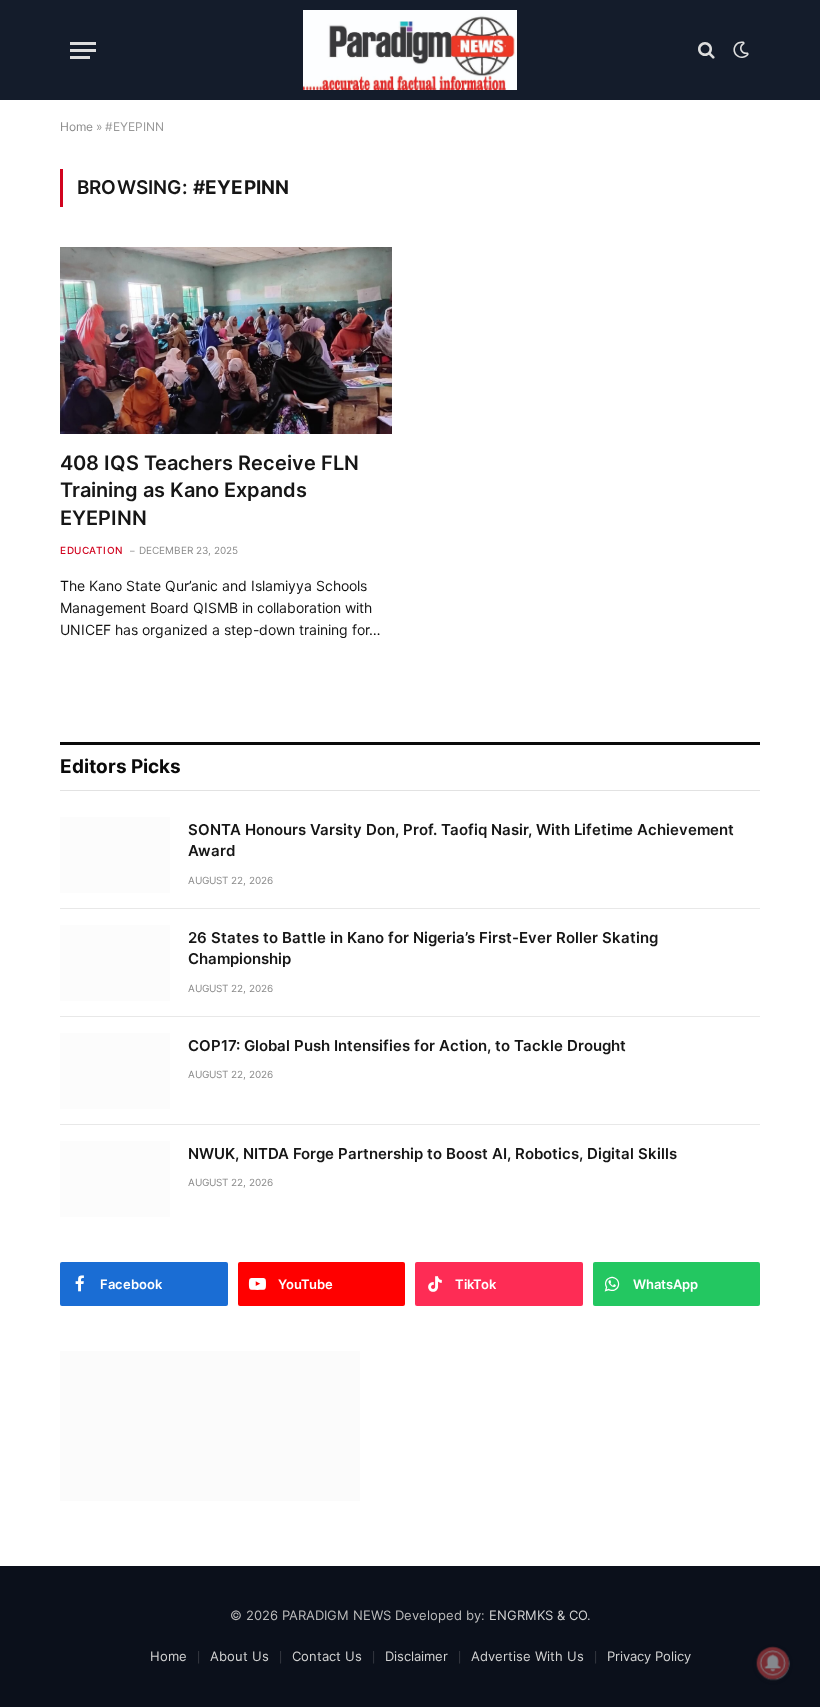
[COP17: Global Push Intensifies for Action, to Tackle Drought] (115, 1071)
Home (76, 126)
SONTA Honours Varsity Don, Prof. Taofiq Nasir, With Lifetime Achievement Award (461, 840)
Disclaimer (416, 1656)
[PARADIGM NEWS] (410, 50)
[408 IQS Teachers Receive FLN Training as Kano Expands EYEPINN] (226, 340)
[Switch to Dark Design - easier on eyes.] (739, 50)
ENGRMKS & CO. (540, 1615)
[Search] (706, 50)
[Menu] (83, 50)
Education (91, 550)
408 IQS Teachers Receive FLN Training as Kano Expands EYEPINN (209, 490)
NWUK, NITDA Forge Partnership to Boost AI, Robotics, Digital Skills (432, 1153)
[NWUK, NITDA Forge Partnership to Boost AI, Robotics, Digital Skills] (115, 1179)
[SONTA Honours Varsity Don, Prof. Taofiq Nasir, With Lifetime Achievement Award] (115, 855)
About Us (239, 1656)
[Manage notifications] (773, 1663)
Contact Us (327, 1656)
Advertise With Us (527, 1656)
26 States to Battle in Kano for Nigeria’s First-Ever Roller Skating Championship (423, 948)
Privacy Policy (649, 1656)
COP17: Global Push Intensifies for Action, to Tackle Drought (407, 1045)
